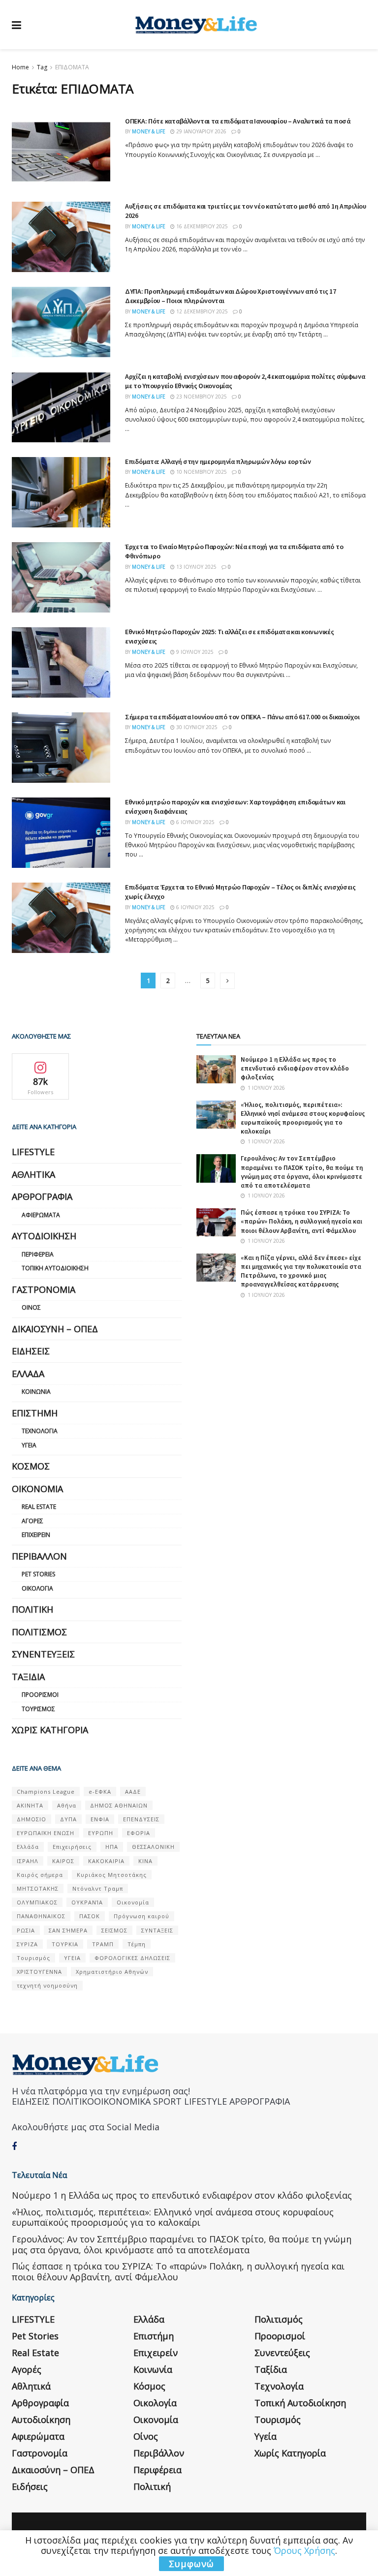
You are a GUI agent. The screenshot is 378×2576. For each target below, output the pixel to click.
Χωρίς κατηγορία (50, 1730)
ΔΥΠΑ (68, 1819)
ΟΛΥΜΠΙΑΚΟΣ (37, 1902)
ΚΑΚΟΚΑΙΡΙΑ (106, 1861)
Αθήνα (67, 1805)
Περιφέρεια (38, 1254)
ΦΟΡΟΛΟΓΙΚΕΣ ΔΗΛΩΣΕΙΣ (132, 1958)
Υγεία (29, 1445)
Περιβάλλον (39, 1556)
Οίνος (31, 1307)
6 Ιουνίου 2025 (195, 822)
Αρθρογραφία (42, 1196)
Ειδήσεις (31, 1351)
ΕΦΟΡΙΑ (139, 1833)
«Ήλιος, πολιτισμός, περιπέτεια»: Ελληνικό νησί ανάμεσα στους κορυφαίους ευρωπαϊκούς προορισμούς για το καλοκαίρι (303, 1118)
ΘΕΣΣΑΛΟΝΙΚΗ (153, 1847)
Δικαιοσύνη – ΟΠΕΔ (55, 1329)
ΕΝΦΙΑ (100, 1819)
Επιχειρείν (36, 1535)
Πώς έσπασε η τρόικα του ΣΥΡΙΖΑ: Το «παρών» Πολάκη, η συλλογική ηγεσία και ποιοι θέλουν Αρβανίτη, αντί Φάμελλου (301, 1221)
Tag (42, 67)
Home (20, 67)
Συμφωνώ (191, 2564)
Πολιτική (32, 1609)
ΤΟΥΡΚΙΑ (65, 1944)
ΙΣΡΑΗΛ (28, 1861)
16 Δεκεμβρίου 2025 (201, 226)
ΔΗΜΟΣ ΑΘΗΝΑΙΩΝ (119, 1805)
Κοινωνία (36, 1392)
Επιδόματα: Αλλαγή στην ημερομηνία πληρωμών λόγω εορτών (218, 461)
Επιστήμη (35, 1413)
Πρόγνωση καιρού (142, 1916)
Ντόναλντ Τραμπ (98, 1888)
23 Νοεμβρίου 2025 (201, 397)
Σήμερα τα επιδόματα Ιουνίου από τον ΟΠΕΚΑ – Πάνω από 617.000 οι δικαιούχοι (242, 717)
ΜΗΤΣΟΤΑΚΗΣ (38, 1888)
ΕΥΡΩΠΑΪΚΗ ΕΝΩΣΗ (46, 1833)
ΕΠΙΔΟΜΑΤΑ (72, 67)
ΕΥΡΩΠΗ (101, 1833)
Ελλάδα (28, 1374)
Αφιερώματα (41, 1215)
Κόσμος (31, 1466)
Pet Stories (38, 1574)
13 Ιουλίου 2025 (196, 567)
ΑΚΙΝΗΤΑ (30, 1805)
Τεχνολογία (40, 1431)
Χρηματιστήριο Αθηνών (112, 1972)
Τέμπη (137, 1944)
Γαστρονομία (44, 1289)
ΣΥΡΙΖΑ (27, 1944)
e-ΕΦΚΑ (100, 1792)
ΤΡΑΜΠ (103, 1944)
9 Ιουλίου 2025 (194, 652)
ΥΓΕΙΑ (72, 1958)
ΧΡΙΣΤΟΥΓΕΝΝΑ (39, 1972)
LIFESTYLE (33, 1152)
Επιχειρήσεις (72, 1847)
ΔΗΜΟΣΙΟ (31, 1819)
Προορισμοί (40, 1695)
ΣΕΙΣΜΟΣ (114, 1930)
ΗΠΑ (112, 1847)
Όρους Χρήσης (304, 2550)
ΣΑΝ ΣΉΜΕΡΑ (68, 1930)
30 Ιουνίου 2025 (196, 727)
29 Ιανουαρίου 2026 (201, 131)
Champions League (46, 1792)
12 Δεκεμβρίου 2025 (201, 311)
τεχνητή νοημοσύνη (47, 1985)
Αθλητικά (33, 1174)
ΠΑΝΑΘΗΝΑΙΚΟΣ (41, 1916)
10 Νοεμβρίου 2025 (201, 472)
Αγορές (32, 1521)
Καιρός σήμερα (40, 1875)
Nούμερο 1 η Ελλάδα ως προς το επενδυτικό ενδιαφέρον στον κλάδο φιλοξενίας (295, 1068)
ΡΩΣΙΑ (26, 1930)
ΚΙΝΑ (145, 1861)
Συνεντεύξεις (43, 1654)
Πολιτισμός (39, 1632)
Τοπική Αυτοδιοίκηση (55, 1268)
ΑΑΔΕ (133, 1792)
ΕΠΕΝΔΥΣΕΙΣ (141, 1819)
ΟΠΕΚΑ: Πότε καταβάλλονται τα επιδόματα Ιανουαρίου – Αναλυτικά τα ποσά (238, 121)
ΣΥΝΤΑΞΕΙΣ (157, 1930)
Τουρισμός (38, 1709)
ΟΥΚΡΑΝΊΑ (87, 1902)
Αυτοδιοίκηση (44, 1236)
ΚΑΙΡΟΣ (63, 1861)
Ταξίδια (28, 1677)
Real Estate (39, 1507)
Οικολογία (37, 1588)
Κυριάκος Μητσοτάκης (112, 1875)
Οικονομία (37, 1489)
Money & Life (149, 131)
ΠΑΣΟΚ (90, 1916)
